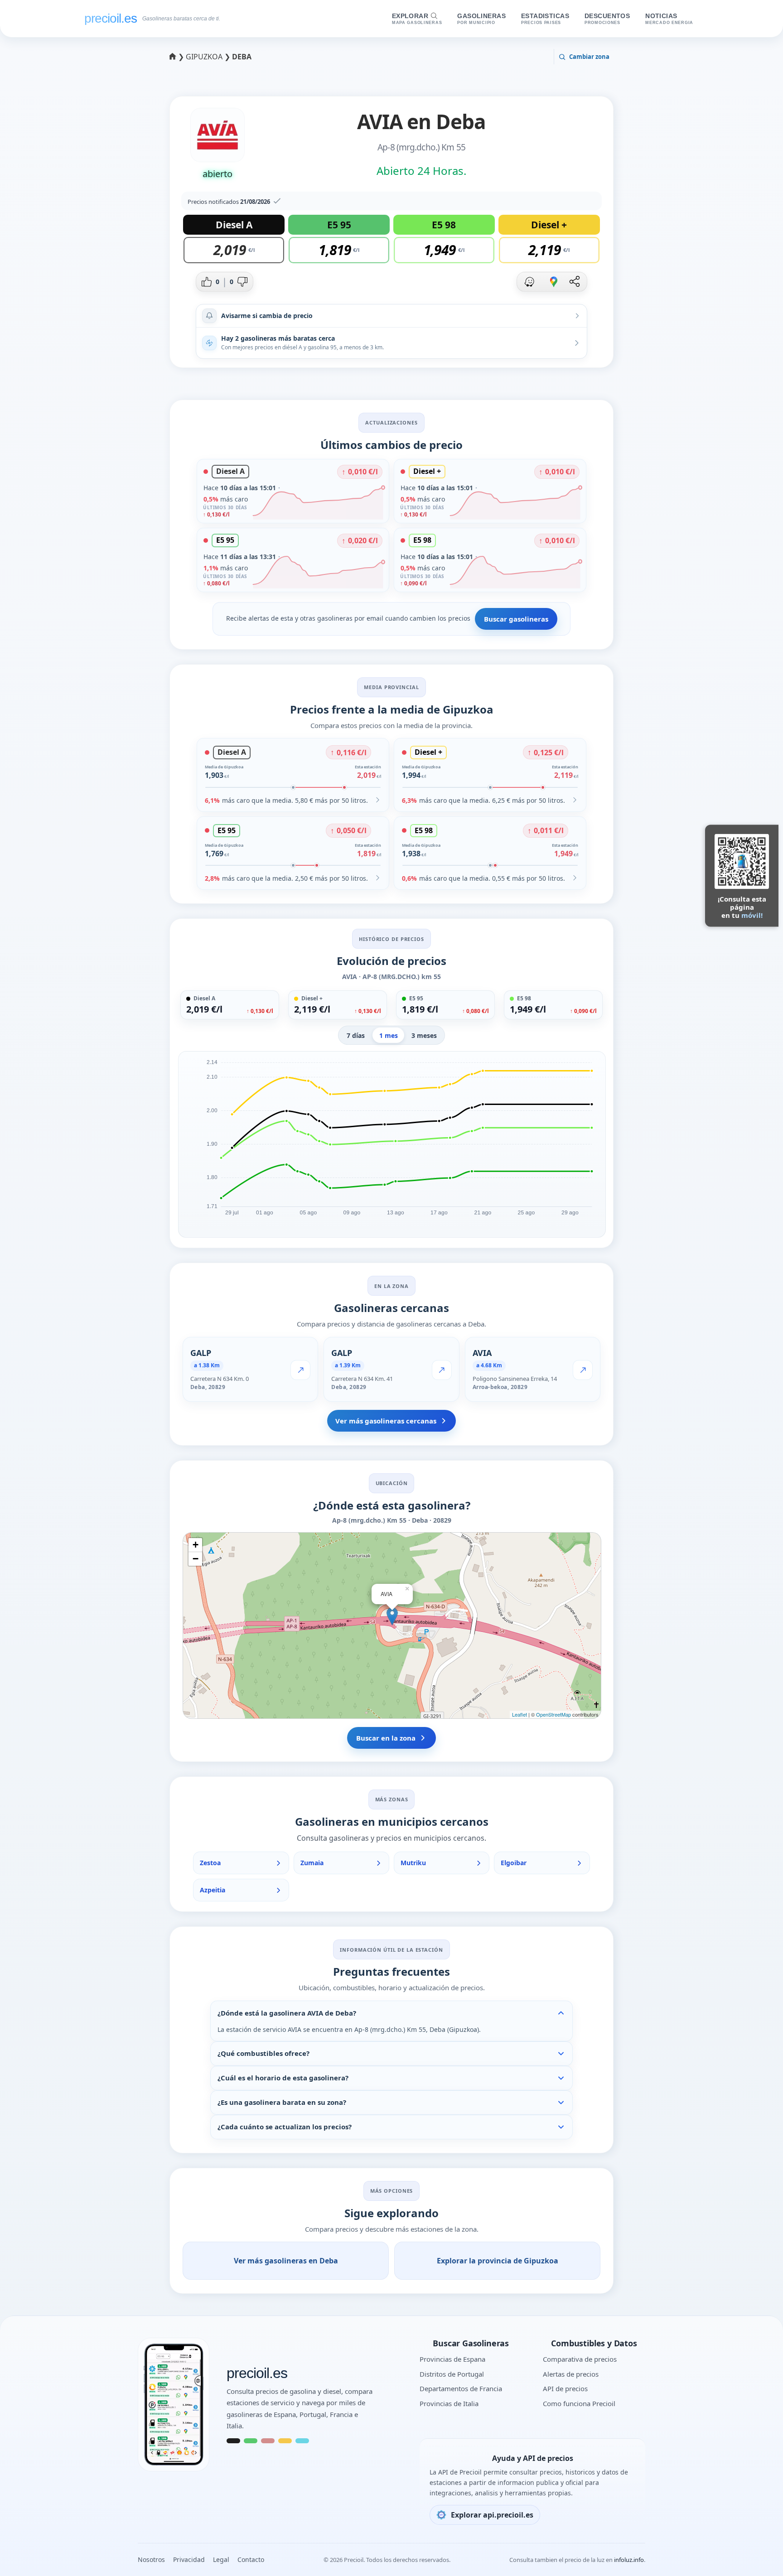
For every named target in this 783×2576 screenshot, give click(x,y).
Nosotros (151, 2559)
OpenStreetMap (553, 1714)
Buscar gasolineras (516, 619)
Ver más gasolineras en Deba (286, 2261)
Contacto (251, 2559)
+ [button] (196, 1545)
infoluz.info (629, 2560)
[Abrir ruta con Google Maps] (554, 282)
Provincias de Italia (449, 2403)
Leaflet (520, 1714)
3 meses (424, 1035)
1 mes (389, 1035)
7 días (356, 1035)
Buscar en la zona (386, 1738)
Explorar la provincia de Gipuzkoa (498, 2261)
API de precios (565, 2388)
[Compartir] (575, 282)
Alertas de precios (571, 2374)
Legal (221, 2559)
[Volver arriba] (758, 2557)
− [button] (196, 1559)
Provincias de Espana (452, 2359)
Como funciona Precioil (579, 2403)
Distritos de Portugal (452, 2374)
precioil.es (257, 2373)
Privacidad (189, 2559)
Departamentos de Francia (461, 2388)
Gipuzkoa (205, 57)
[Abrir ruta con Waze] (529, 282)
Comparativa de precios (580, 2359)
